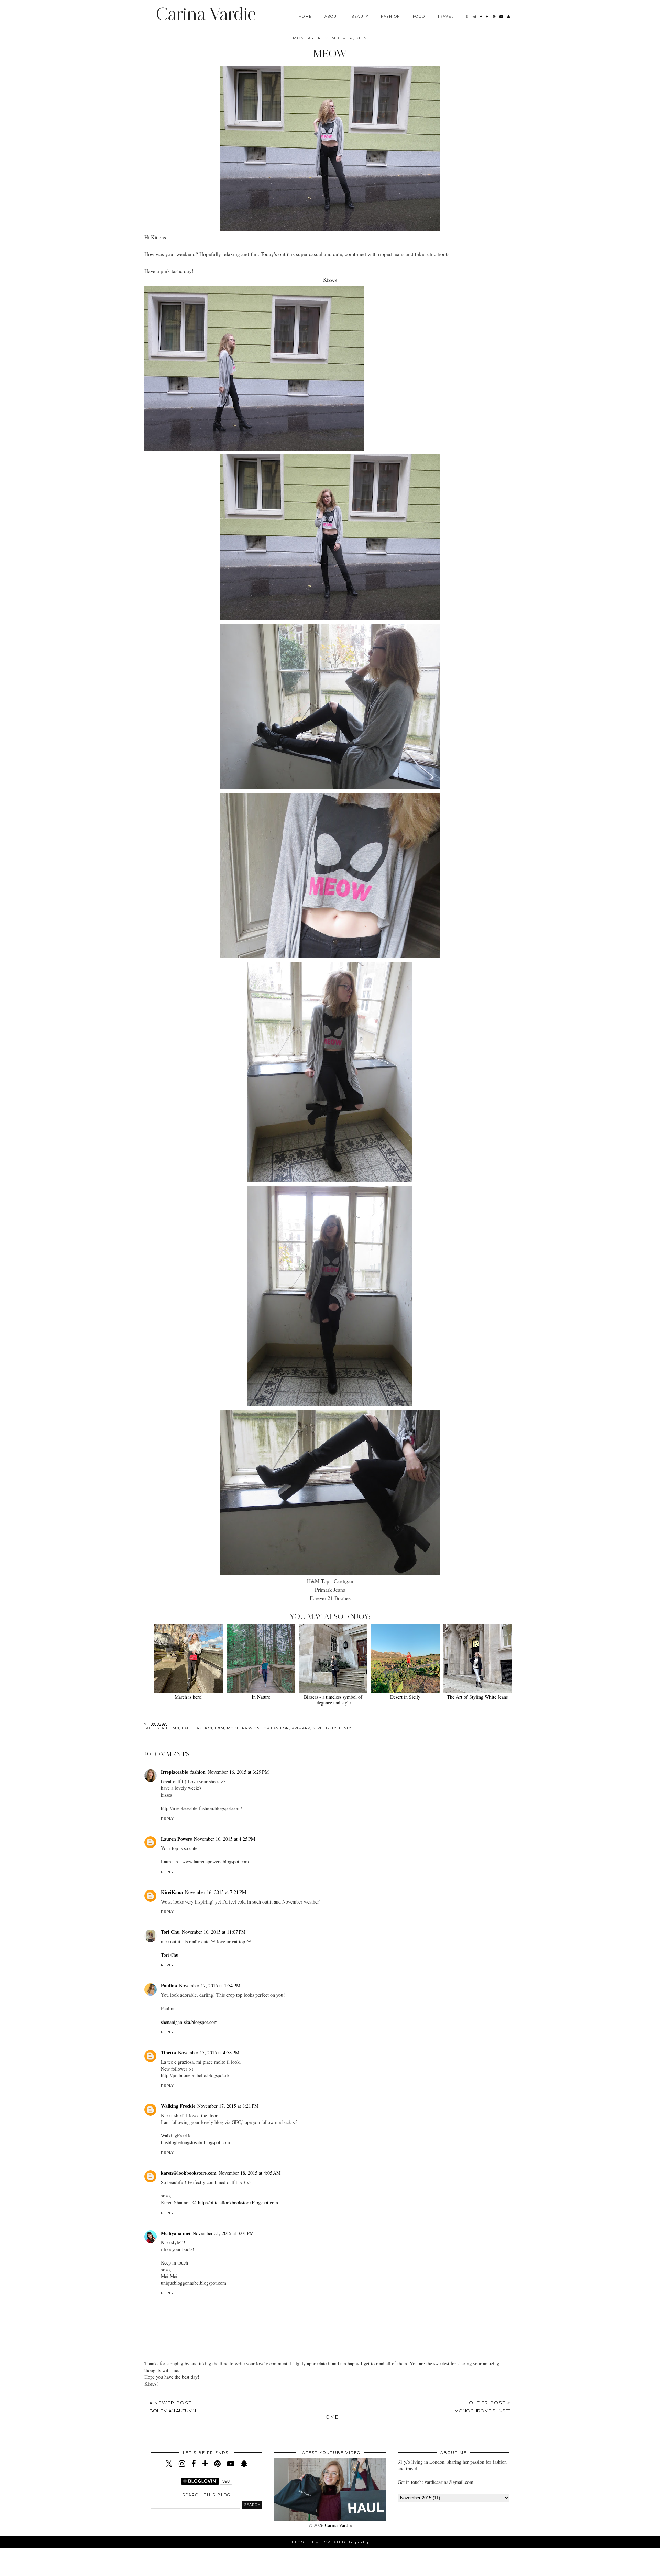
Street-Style (327, 1728)
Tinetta (168, 2053)
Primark (301, 1728)
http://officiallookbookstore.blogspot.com (238, 2202)
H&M (220, 1728)
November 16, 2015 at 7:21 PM (216, 1892)
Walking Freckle (178, 2106)
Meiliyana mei (176, 2233)
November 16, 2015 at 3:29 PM (238, 1772)
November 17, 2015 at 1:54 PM (210, 1986)
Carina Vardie (206, 14)
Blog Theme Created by (330, 2542)
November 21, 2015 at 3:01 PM (223, 2233)
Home (305, 16)
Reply (167, 1818)
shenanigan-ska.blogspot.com (189, 2022)
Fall (187, 1728)
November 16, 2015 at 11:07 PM (214, 1932)
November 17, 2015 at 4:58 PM (209, 2053)
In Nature (261, 1697)
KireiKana (172, 1892)
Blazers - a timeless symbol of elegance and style (333, 1700)
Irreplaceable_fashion (183, 1772)
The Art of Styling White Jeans (477, 1697)
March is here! (189, 1697)
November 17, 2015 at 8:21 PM (228, 2106)
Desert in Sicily (405, 1697)
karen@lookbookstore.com (189, 2173)
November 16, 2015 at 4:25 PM (224, 1839)
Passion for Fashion (266, 1728)
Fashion (391, 16)
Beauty (360, 16)
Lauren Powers (176, 1839)
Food (419, 16)
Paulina (169, 1986)
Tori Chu (170, 1932)
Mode (233, 1728)
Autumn (170, 1728)
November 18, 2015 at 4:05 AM (250, 2173)
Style (350, 1728)
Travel (446, 16)
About (332, 16)
